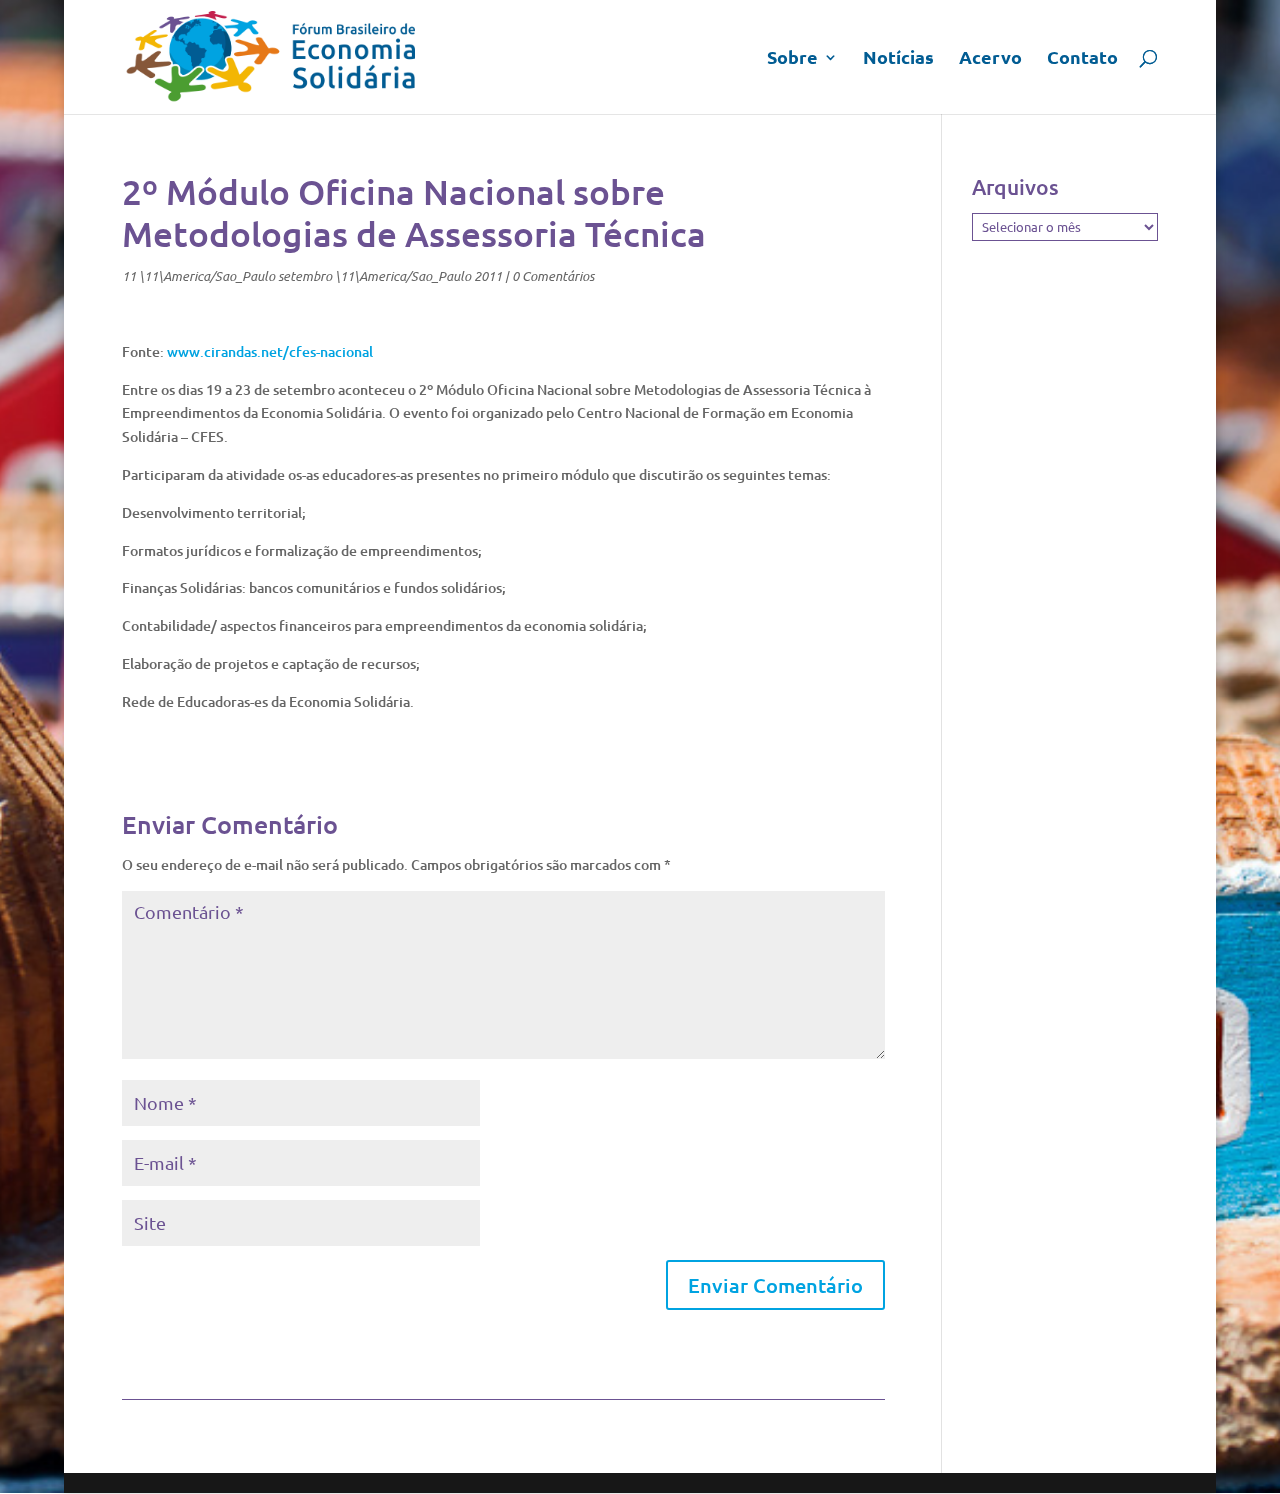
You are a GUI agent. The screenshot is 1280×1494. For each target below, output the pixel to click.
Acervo (990, 59)
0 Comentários (553, 276)
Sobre (792, 59)
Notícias (898, 59)
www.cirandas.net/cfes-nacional (270, 351)
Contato (1082, 59)
